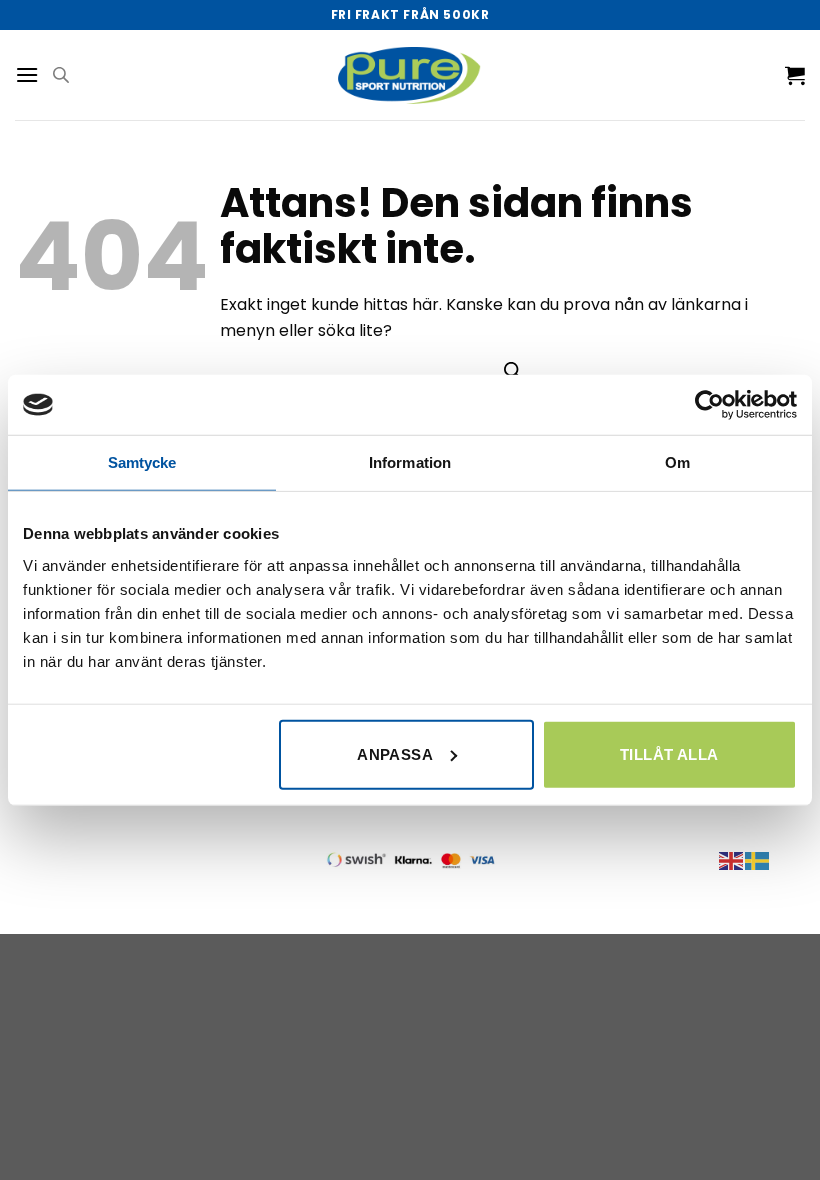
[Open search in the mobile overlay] (61, 75)
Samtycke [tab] (142, 462)
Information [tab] (410, 462)
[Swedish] (758, 859)
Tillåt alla (669, 753)
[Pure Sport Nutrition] (410, 74)
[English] (732, 859)
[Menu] (27, 74)
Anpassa (395, 753)
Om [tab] (677, 462)
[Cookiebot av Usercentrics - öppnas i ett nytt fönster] (709, 405)
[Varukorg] (795, 75)
